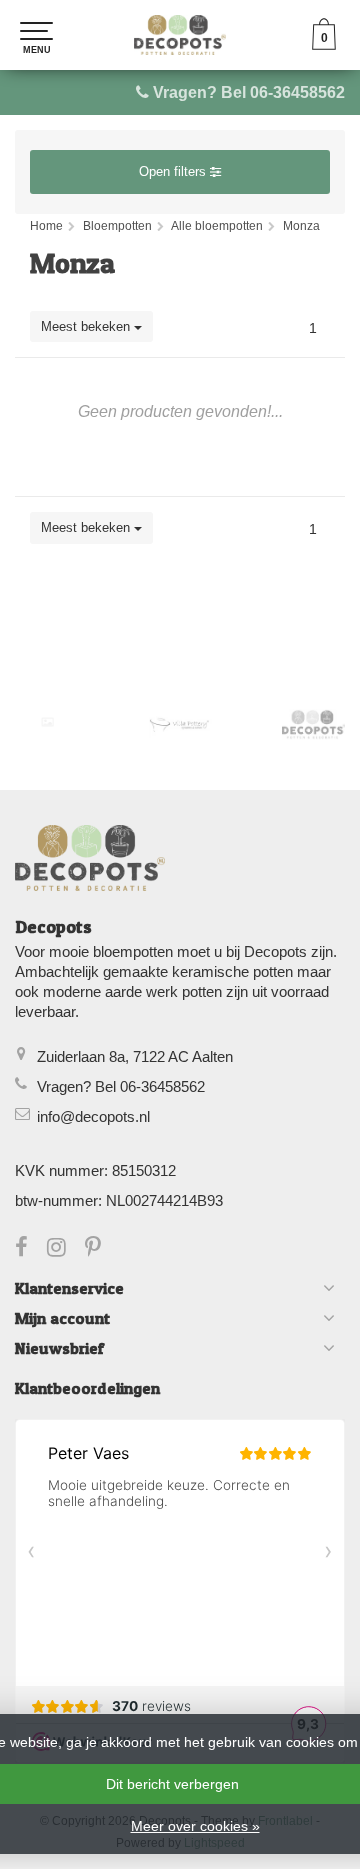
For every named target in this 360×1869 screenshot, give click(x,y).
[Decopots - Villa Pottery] (313, 724)
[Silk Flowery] (47, 722)
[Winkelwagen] (324, 45)
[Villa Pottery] (180, 724)
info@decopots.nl (93, 1116)
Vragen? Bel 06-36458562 (249, 92)
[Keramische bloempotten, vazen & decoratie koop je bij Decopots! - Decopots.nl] (180, 35)
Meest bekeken (87, 326)
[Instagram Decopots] (66, 1249)
